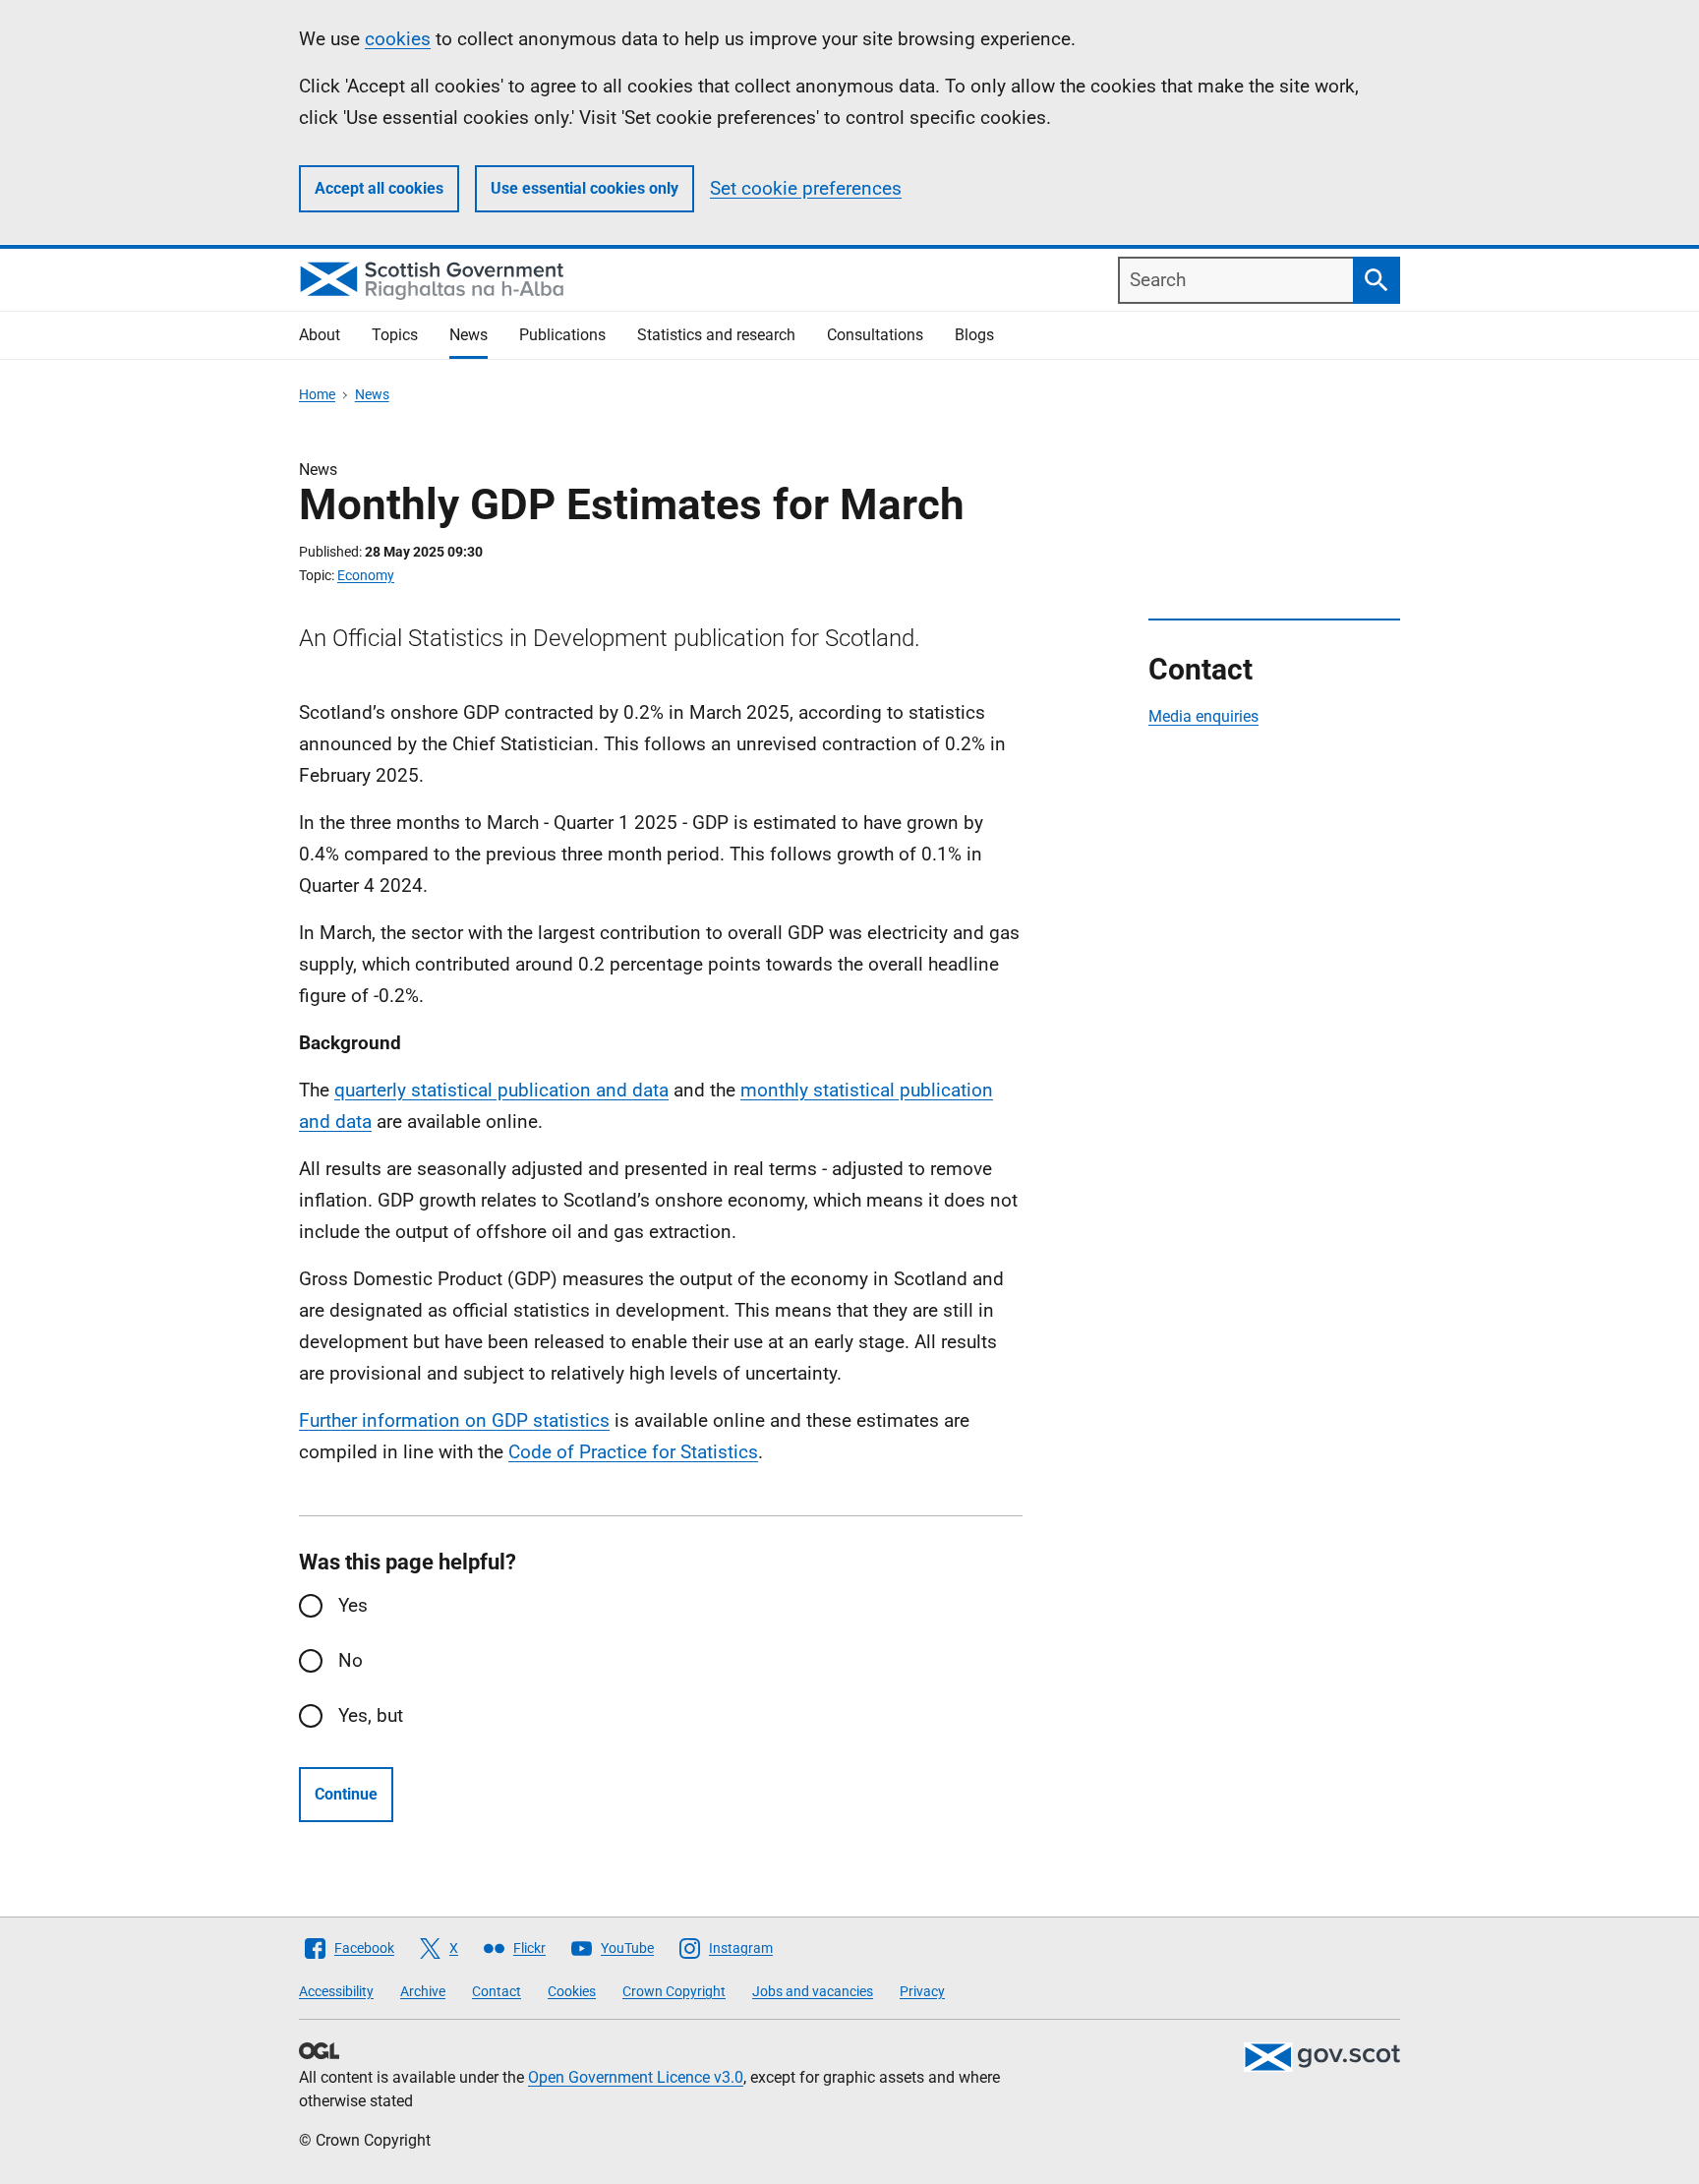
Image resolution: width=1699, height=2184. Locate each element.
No (351, 1660)
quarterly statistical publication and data (501, 1090)
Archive (423, 1991)
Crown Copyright (674, 1991)
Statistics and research (716, 335)
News (469, 335)
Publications (562, 335)
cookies (398, 39)
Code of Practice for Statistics (633, 1452)
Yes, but (371, 1715)
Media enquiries (1203, 716)
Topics (395, 335)
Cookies (572, 1991)
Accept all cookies (379, 188)
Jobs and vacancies (813, 1991)
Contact (497, 1991)
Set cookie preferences (806, 188)
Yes (353, 1605)
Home (317, 394)
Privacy (922, 1991)
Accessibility (336, 1991)
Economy (366, 575)
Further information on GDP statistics (454, 1420)
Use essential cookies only (585, 188)
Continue (346, 1794)
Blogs (974, 335)
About (320, 335)
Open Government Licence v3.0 (636, 2077)
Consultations (875, 335)
